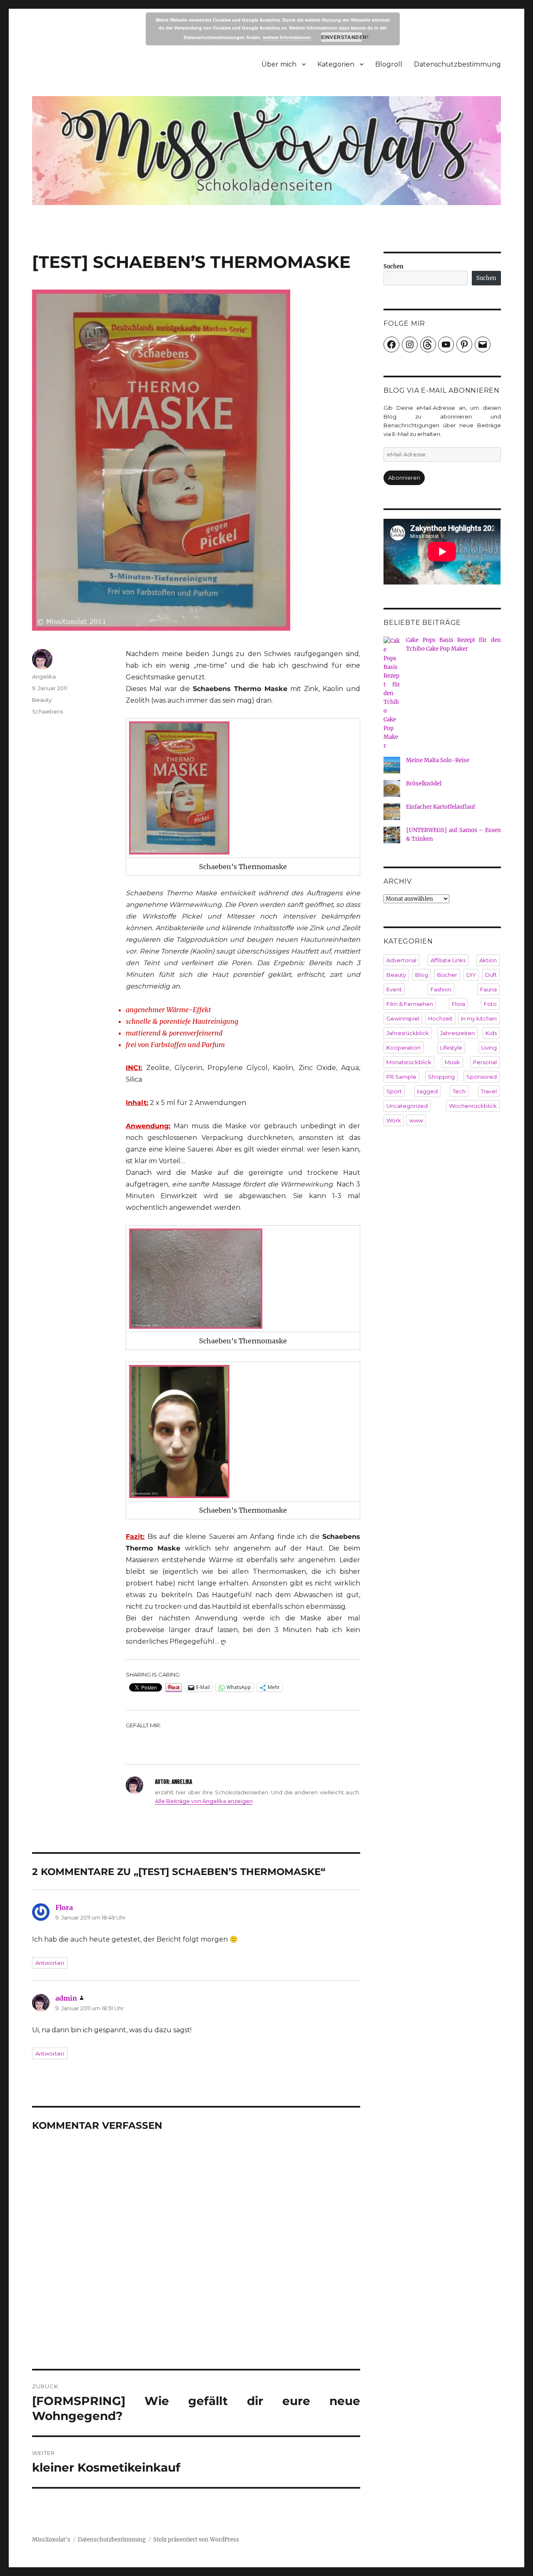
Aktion (488, 960)
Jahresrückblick (408, 1033)
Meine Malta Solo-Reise (438, 760)
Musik (452, 1062)
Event (394, 989)
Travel (489, 1091)
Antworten (50, 1963)
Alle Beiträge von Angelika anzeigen (204, 1801)
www (416, 1120)
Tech (459, 1091)
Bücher (447, 975)
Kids (491, 1033)
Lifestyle (451, 1048)
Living (489, 1048)
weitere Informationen (287, 37)
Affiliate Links (448, 960)
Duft (491, 975)
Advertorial (401, 960)
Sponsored (482, 1077)
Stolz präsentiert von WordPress (196, 2540)
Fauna (488, 989)
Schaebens (47, 711)
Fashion (441, 989)
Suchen (394, 266)
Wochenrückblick (473, 1106)
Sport (394, 1091)
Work (394, 1120)
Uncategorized (407, 1106)
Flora (64, 1907)
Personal (485, 1062)
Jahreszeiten (457, 1033)
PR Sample (401, 1077)
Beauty (42, 700)
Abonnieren (404, 478)
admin (66, 1998)
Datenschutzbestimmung (457, 64)
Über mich (279, 64)
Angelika (44, 676)
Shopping (441, 1077)
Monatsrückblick (409, 1062)
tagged (427, 1091)
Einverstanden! (342, 37)
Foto (490, 1004)
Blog (422, 975)
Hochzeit (440, 1018)
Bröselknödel (424, 784)
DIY (471, 975)
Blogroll (389, 64)
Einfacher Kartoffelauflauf (441, 807)
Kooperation (403, 1048)
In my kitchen (479, 1018)
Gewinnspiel (403, 1018)
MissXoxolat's (51, 2540)
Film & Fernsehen (410, 1004)
